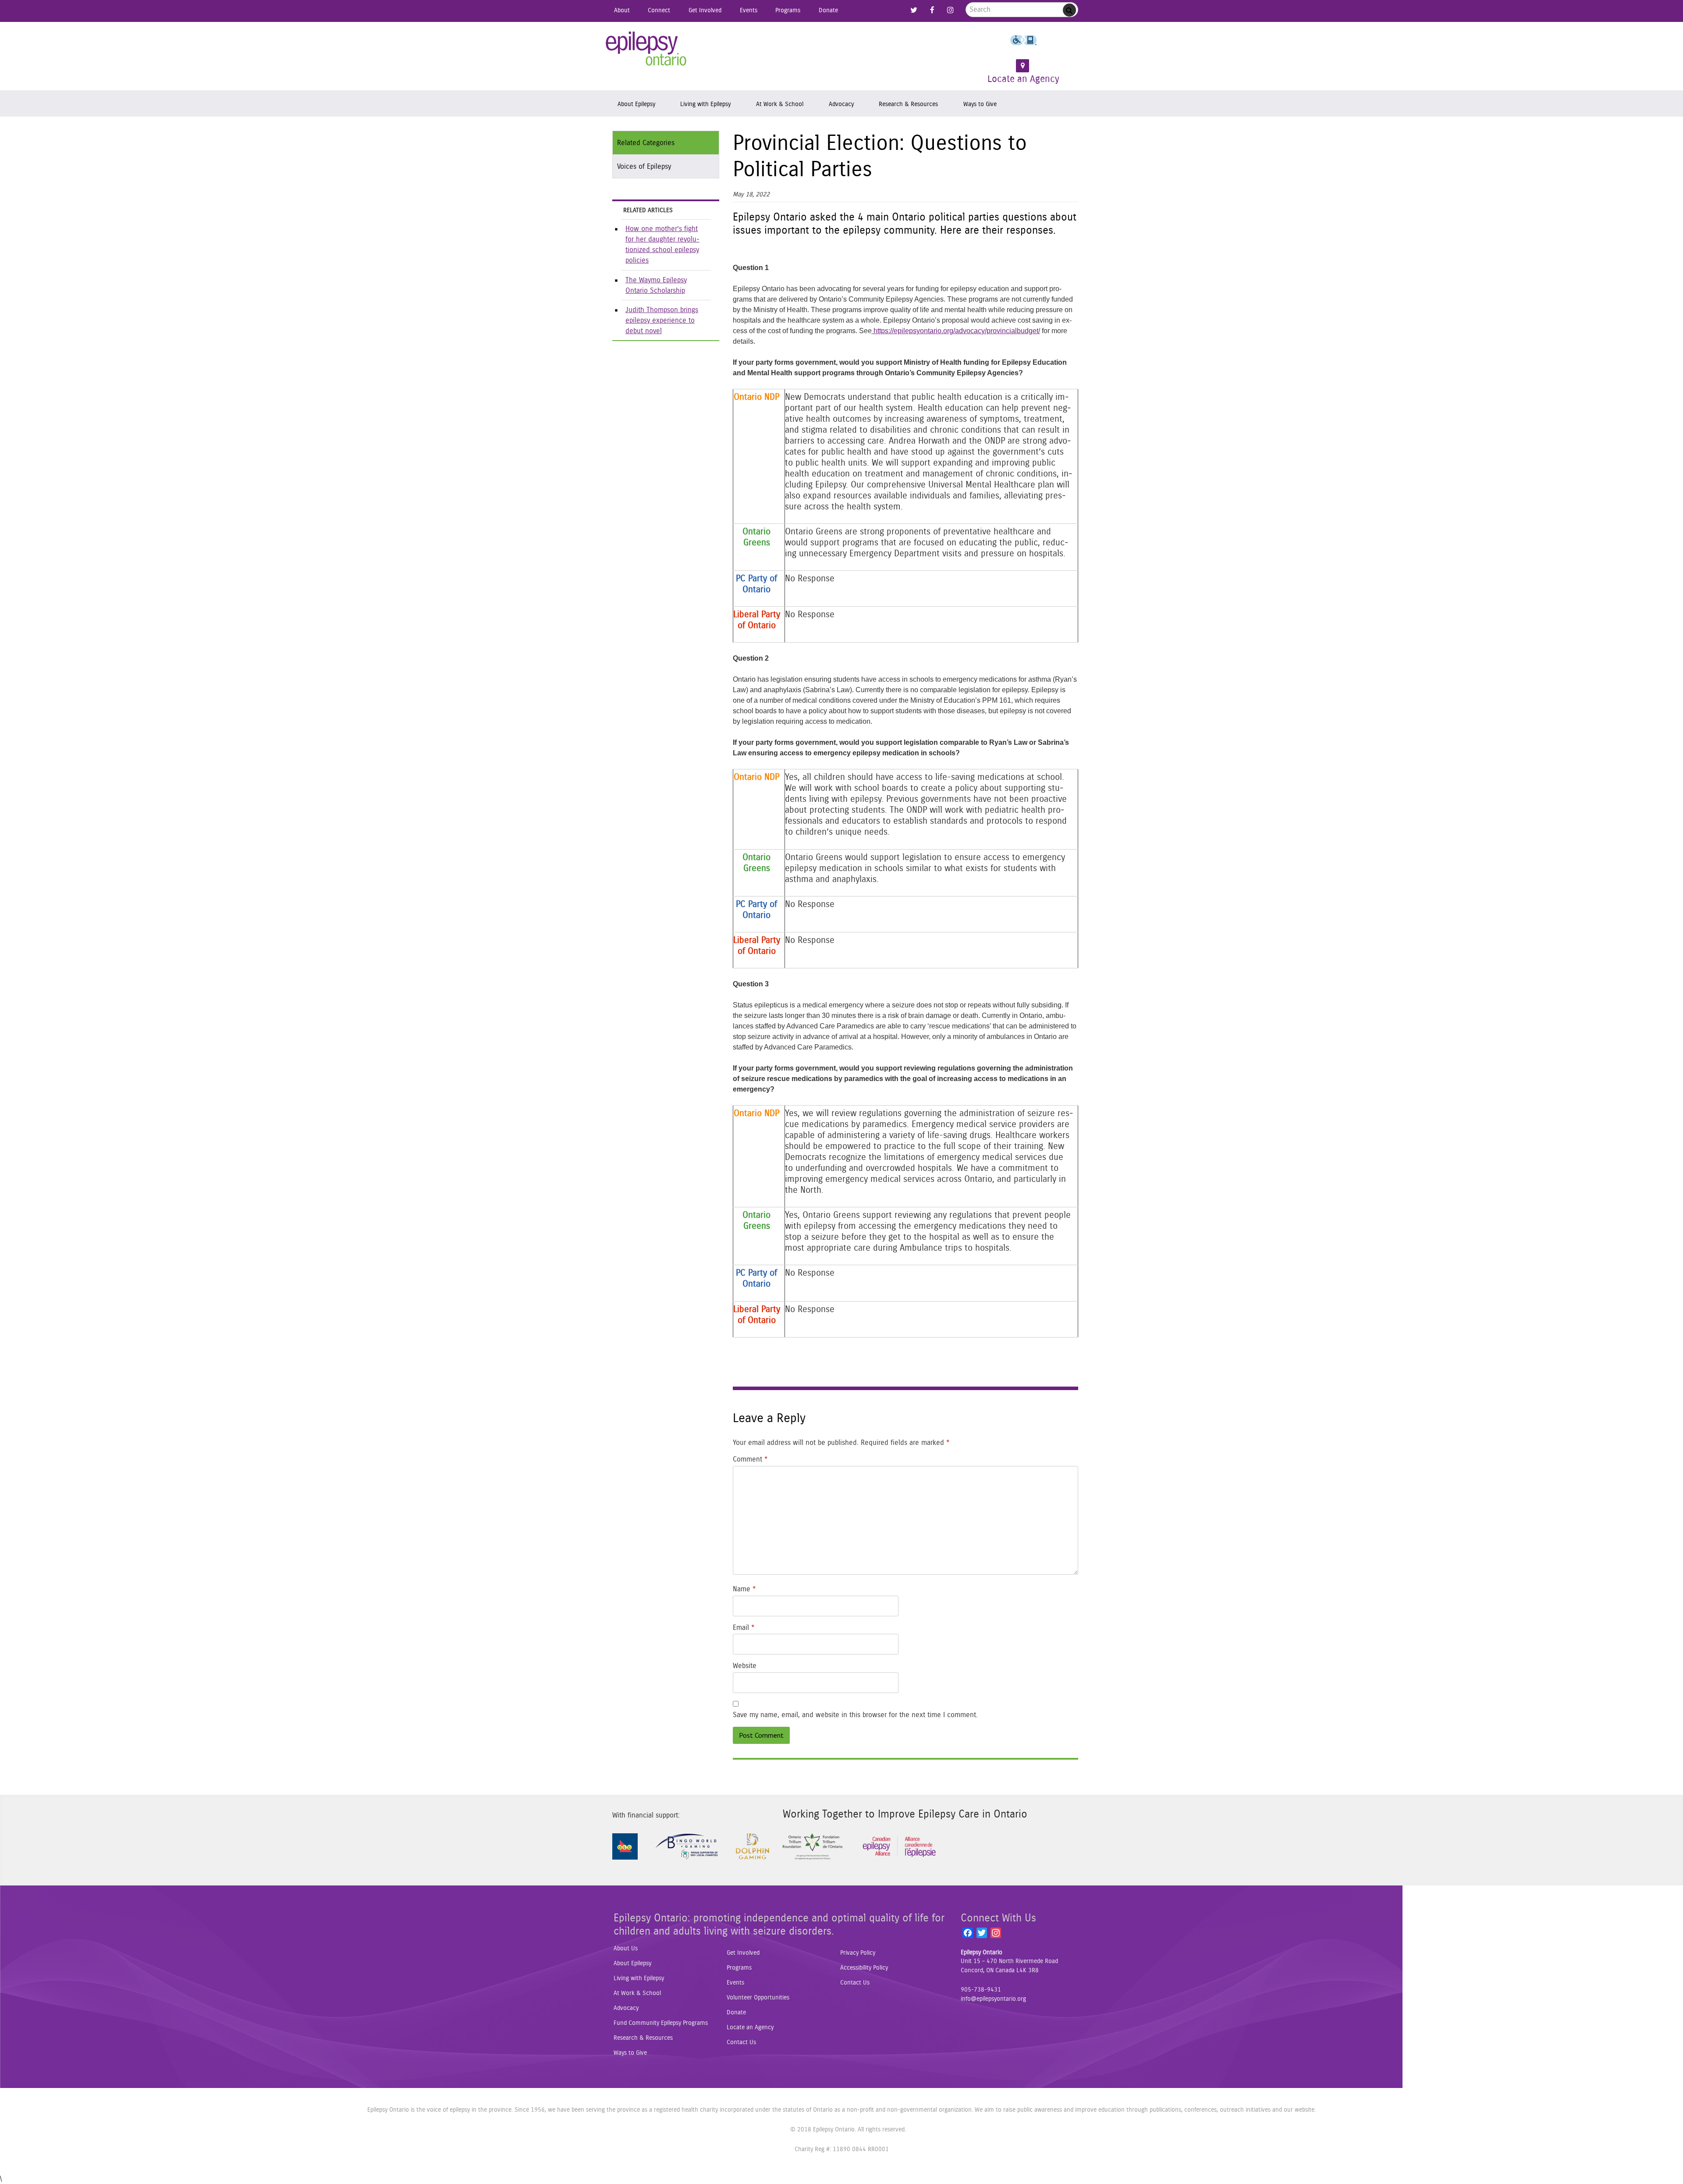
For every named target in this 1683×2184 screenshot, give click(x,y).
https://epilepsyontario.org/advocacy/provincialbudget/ (956, 331)
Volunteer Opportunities (758, 1998)
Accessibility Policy (864, 1968)
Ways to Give (980, 104)
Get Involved (705, 10)
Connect (659, 10)
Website (745, 1666)
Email (744, 1628)
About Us (626, 1949)
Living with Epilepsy (705, 104)
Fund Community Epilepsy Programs (661, 2023)
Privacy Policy (858, 1953)
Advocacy (841, 104)
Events (749, 10)
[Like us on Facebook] (932, 10)
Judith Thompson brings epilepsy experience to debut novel (662, 320)
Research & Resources (908, 104)
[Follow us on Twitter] (914, 10)
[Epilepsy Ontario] (646, 52)
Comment (750, 1459)
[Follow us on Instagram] (950, 10)
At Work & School (780, 104)
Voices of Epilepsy (644, 167)
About (622, 10)
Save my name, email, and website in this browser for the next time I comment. (855, 1715)
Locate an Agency (1023, 79)
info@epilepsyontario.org (993, 1999)
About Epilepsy (636, 104)
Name (744, 1589)
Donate (828, 10)
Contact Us (741, 2042)
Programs (788, 10)
